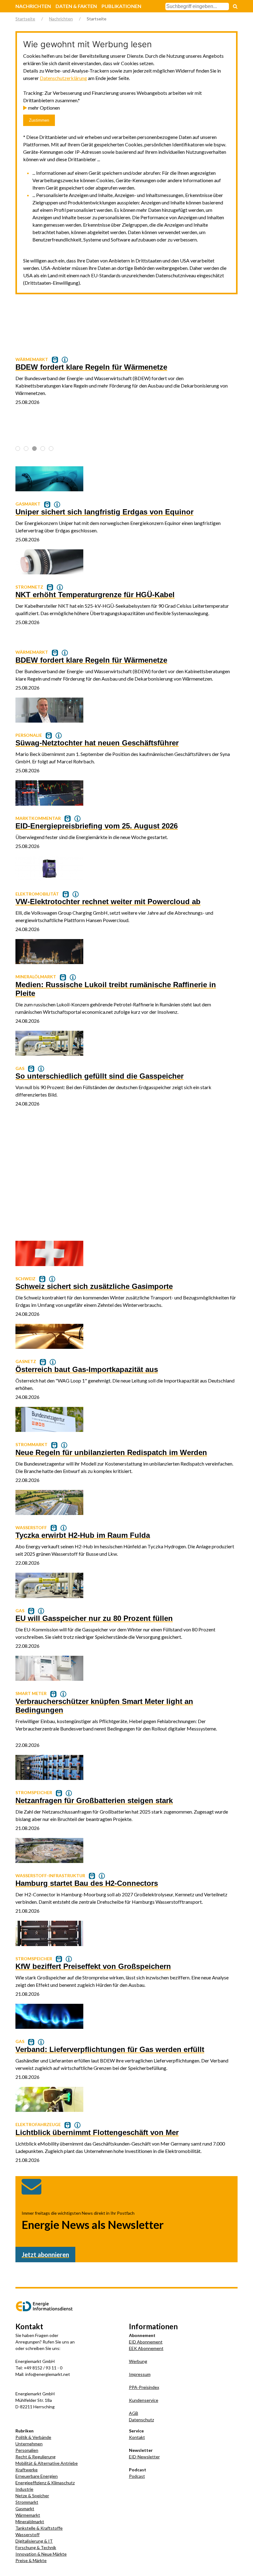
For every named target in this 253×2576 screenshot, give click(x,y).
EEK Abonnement (146, 2348)
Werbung (138, 2361)
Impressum (140, 2374)
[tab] (18, 449)
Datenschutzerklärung (63, 78)
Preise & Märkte (31, 2560)
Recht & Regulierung (35, 2457)
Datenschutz (141, 2420)
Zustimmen (39, 120)
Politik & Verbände (33, 2437)
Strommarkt (27, 2502)
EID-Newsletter (144, 2457)
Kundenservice (144, 2400)
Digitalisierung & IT (34, 2541)
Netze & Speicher (32, 2496)
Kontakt (137, 2437)
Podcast (137, 2476)
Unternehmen (29, 2444)
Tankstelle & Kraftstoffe (39, 2528)
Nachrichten (33, 6)
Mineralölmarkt (30, 2521)
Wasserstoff (27, 2534)
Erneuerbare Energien (37, 2476)
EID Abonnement (146, 2342)
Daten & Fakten (76, 6)
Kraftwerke (27, 2470)
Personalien (27, 2450)
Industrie (24, 2489)
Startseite (25, 19)
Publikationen (121, 6)
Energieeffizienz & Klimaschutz (45, 2483)
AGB (134, 2413)
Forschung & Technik (36, 2547)
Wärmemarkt (28, 2515)
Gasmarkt (25, 2509)
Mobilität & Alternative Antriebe (47, 2463)
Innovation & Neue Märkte (41, 2554)
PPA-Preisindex (144, 2387)
